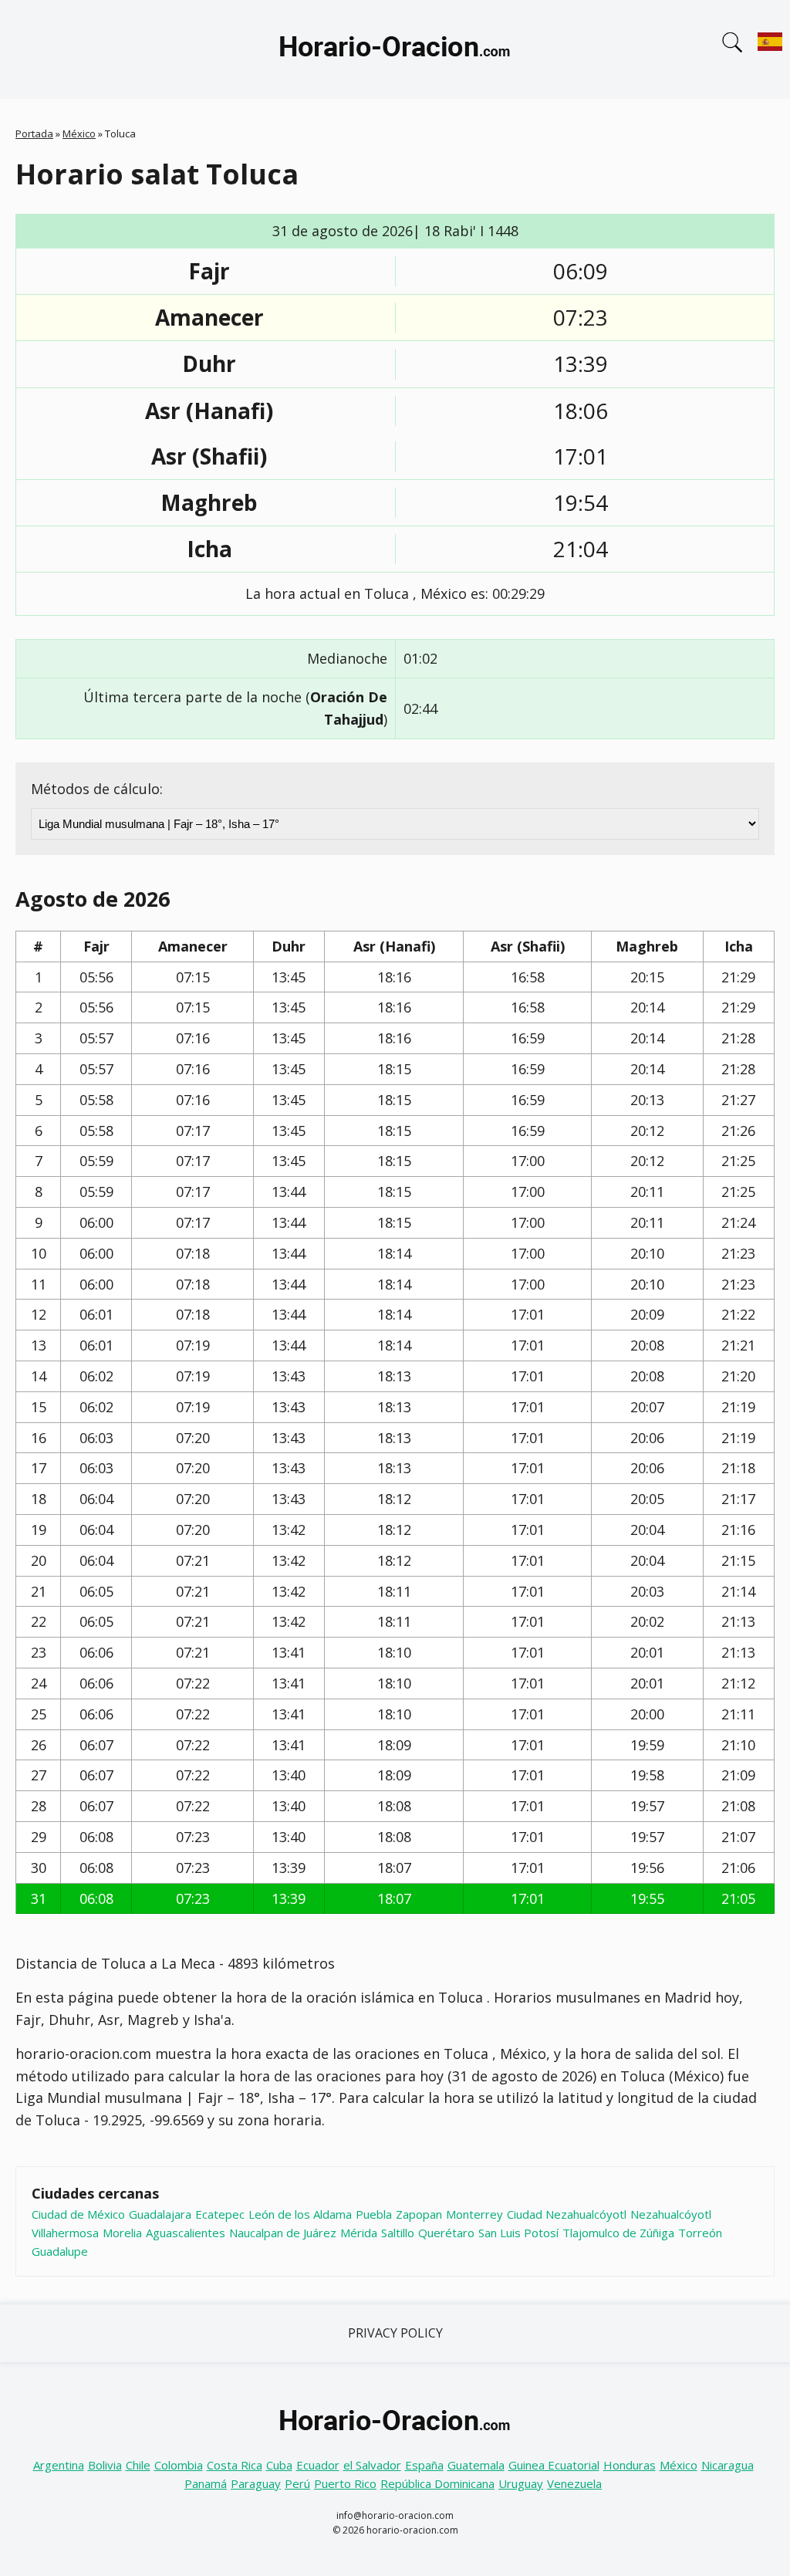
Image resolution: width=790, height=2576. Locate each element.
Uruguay (521, 2483)
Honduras (630, 2465)
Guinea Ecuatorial (554, 2465)
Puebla (374, 2214)
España (424, 2465)
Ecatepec (220, 2214)
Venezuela (574, 2483)
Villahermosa (65, 2233)
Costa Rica (235, 2465)
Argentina (59, 2465)
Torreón (700, 2233)
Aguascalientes (186, 2233)
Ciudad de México (78, 2214)
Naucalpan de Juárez (283, 2233)
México (79, 134)
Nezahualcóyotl (671, 2214)
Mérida (359, 2233)
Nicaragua (728, 2465)
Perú (297, 2483)
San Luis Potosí (518, 2233)
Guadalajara (160, 2214)
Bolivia (105, 2465)
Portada (34, 134)
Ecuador (318, 2465)
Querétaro (446, 2233)
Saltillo (398, 2233)
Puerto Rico (345, 2483)
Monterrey (474, 2214)
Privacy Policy (395, 2333)
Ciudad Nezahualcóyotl (567, 2214)
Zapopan (419, 2214)
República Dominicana (437, 2483)
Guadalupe (60, 2251)
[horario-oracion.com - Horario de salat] (395, 49)
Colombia (179, 2465)
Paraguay (256, 2483)
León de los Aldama (300, 2214)
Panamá (206, 2483)
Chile (138, 2465)
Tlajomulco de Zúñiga (618, 2233)
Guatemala (476, 2465)
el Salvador (372, 2465)
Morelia (122, 2233)
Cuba (279, 2465)
